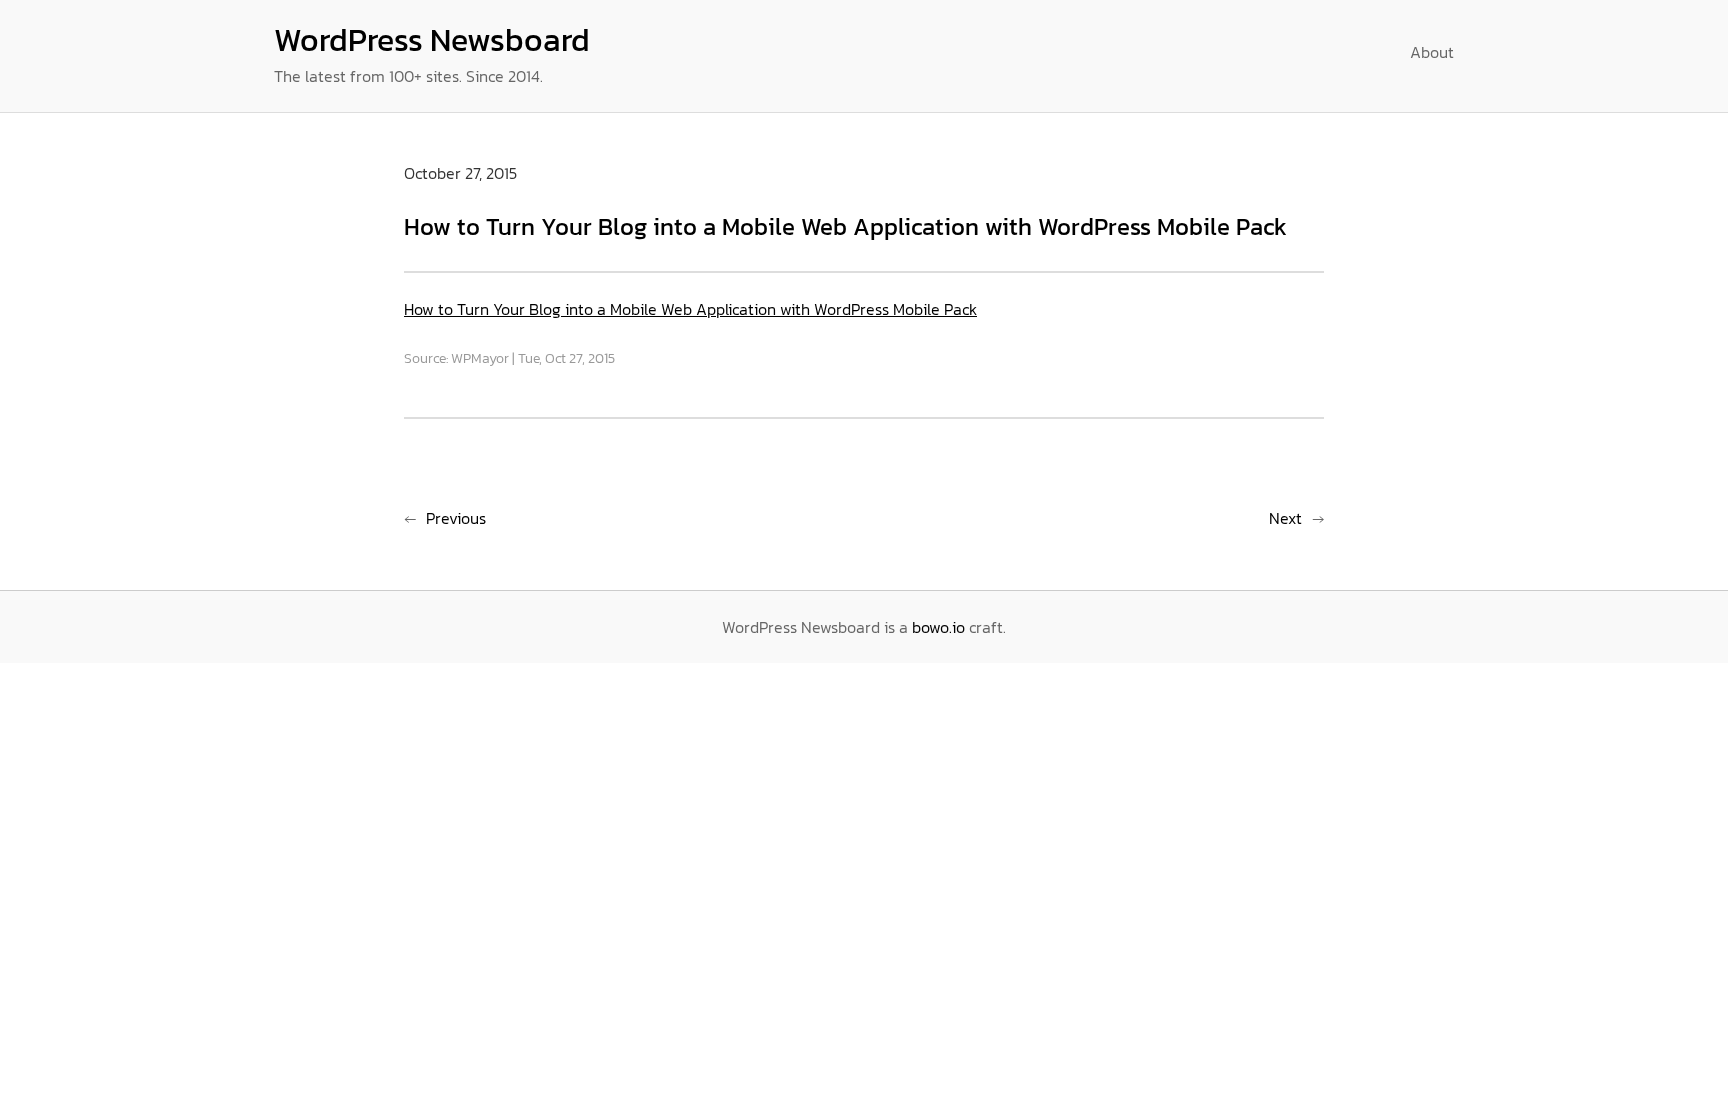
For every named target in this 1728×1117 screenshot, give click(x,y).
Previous (456, 518)
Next (1285, 518)
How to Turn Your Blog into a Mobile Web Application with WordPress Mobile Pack (690, 309)
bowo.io (938, 627)
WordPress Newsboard (432, 40)
